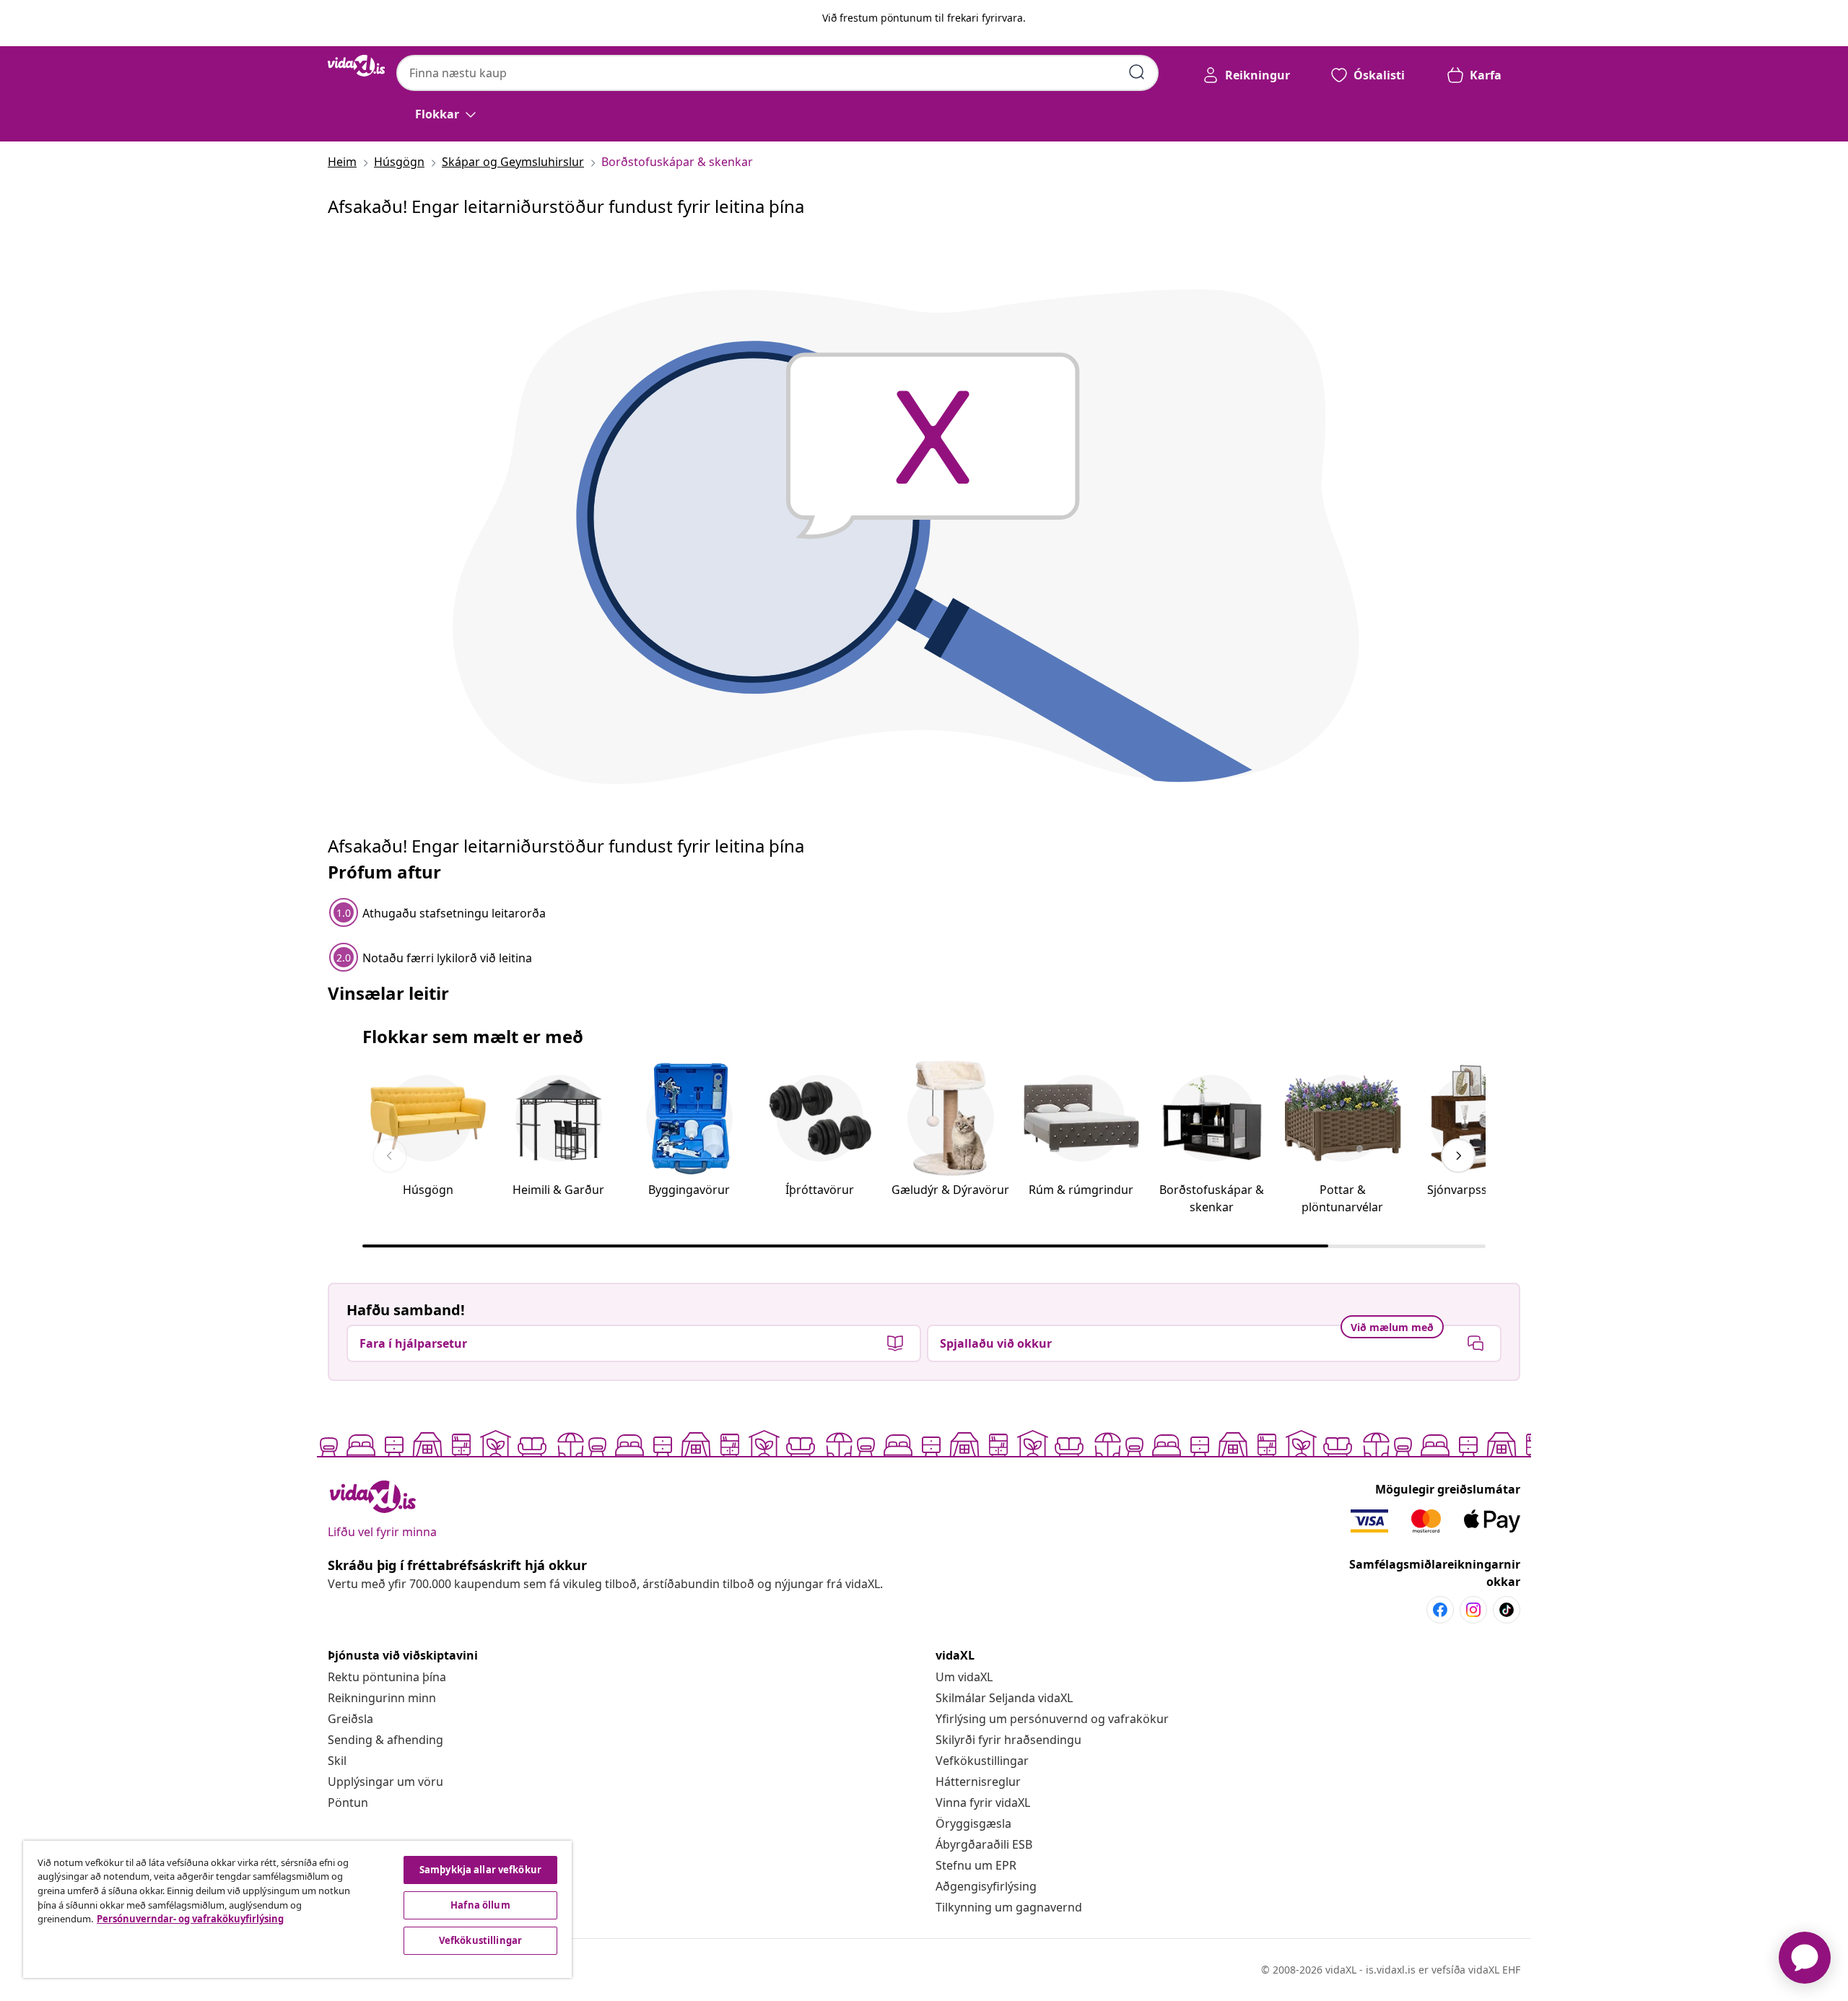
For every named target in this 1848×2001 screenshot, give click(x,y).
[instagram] (1473, 1610)
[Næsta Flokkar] (1458, 1156)
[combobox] (777, 73)
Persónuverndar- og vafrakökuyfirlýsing (190, 1919)
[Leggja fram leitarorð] (1137, 72)
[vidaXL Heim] (356, 66)
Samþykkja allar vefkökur (480, 1870)
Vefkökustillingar (982, 1761)
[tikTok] (1507, 1610)
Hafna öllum (480, 1905)
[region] (297, 1909)
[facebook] (1440, 1610)
